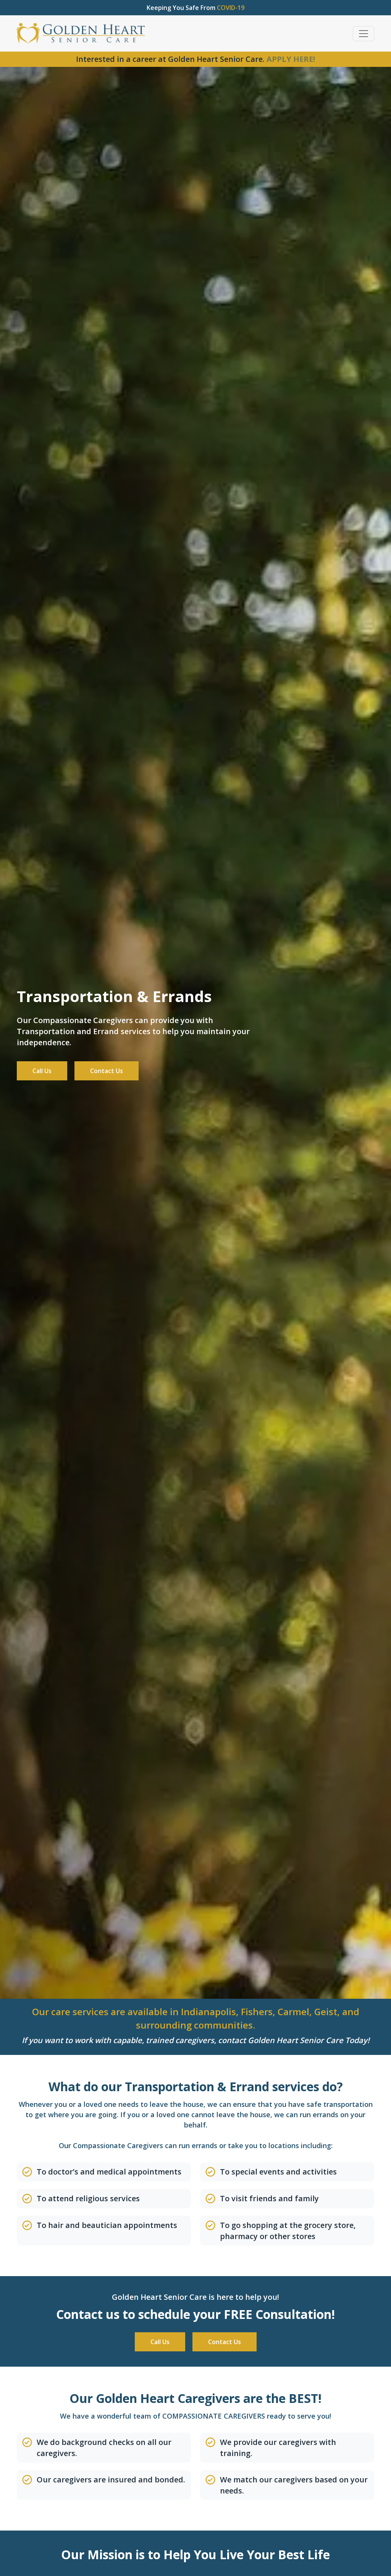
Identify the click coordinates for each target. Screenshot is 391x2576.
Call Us (42, 1071)
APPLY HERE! (291, 59)
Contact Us (107, 1071)
